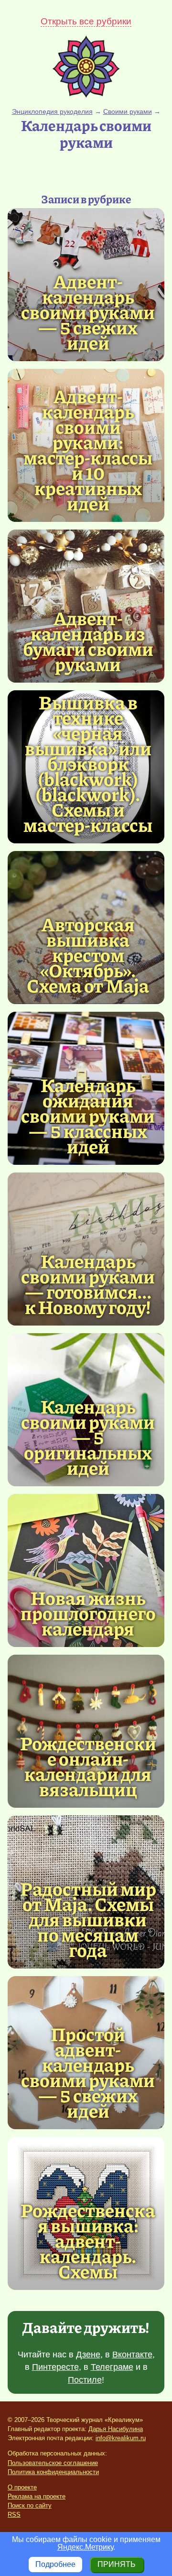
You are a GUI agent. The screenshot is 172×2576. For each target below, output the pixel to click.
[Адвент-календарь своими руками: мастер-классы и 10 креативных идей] (88, 449)
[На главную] (86, 95)
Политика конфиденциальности (53, 2472)
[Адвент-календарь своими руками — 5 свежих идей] (88, 311)
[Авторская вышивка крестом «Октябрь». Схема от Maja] (88, 954)
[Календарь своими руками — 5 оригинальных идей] (88, 1437)
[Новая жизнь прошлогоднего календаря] (86, 1570)
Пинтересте (55, 2367)
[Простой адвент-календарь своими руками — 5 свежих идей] (88, 2072)
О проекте (22, 2487)
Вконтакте (132, 2355)
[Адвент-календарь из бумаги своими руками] (88, 641)
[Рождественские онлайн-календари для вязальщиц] (88, 1766)
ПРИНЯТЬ (117, 2564)
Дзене (88, 2355)
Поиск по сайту (30, 2505)
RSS (14, 2515)
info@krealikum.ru (121, 2438)
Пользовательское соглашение (53, 2463)
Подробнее (55, 2564)
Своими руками (128, 111)
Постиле (85, 2380)
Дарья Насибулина (116, 2429)
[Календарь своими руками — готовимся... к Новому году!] (88, 1283)
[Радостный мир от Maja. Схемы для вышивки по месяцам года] (88, 1919)
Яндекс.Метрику (85, 2547)
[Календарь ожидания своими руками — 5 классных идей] (88, 1115)
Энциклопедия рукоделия (52, 111)
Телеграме (112, 2367)
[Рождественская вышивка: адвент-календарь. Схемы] (88, 2240)
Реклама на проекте (37, 2496)
